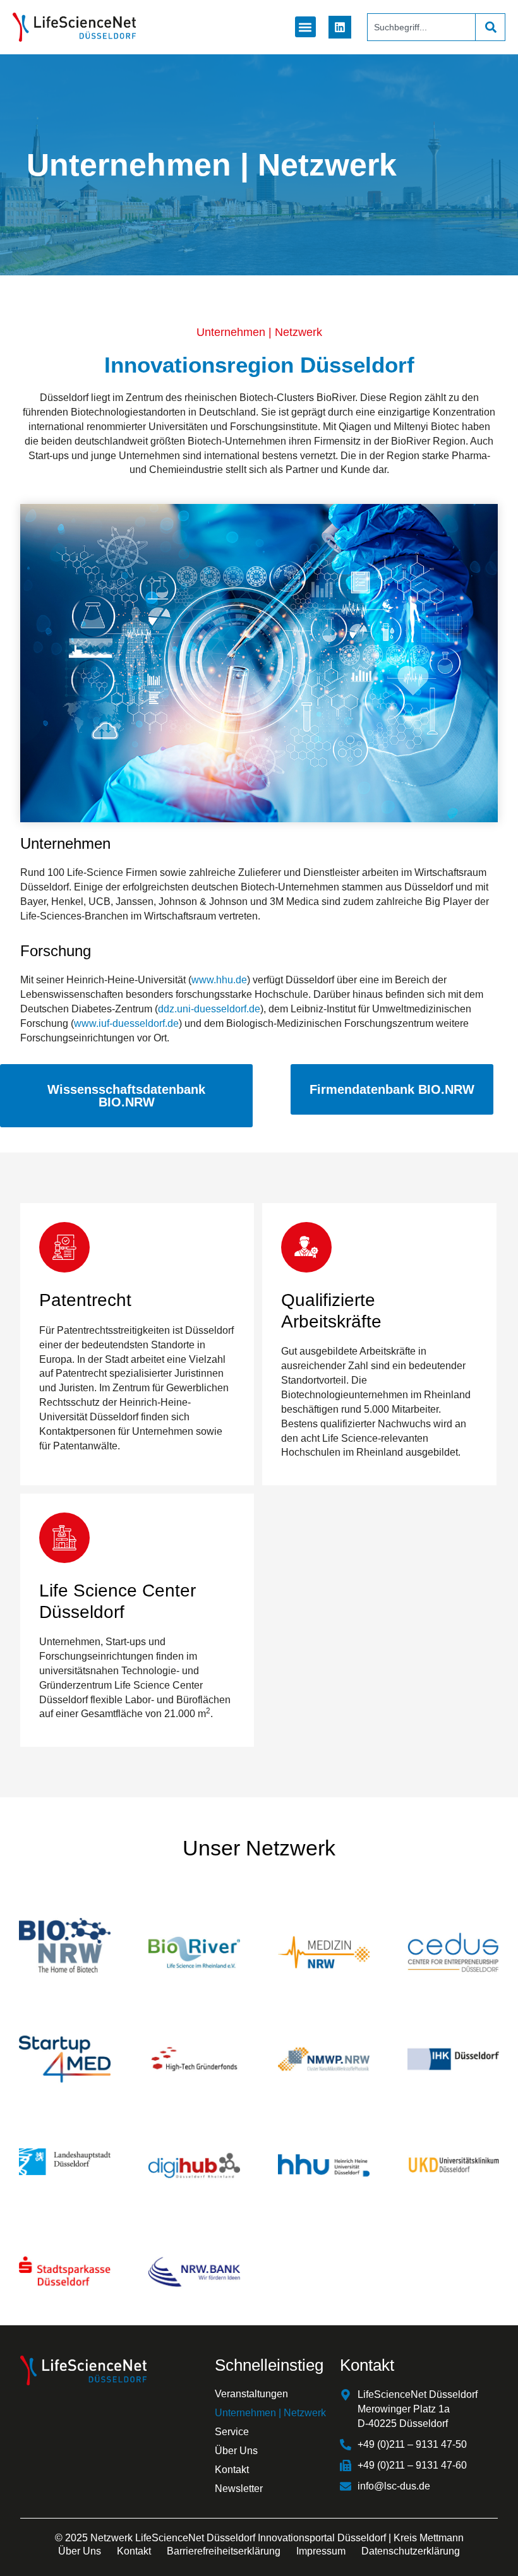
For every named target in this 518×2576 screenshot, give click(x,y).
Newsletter (239, 2489)
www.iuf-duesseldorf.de (126, 1023)
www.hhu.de (219, 980)
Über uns (80, 2551)
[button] (305, 27)
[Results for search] (421, 48)
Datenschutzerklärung (411, 2551)
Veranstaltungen (251, 2394)
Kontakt (232, 2470)
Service (232, 2432)
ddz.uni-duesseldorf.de (209, 1009)
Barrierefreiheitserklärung (224, 2551)
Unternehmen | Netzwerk (270, 2413)
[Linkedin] (340, 27)
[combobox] (421, 27)
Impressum (321, 2551)
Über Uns (236, 2451)
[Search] (490, 27)
